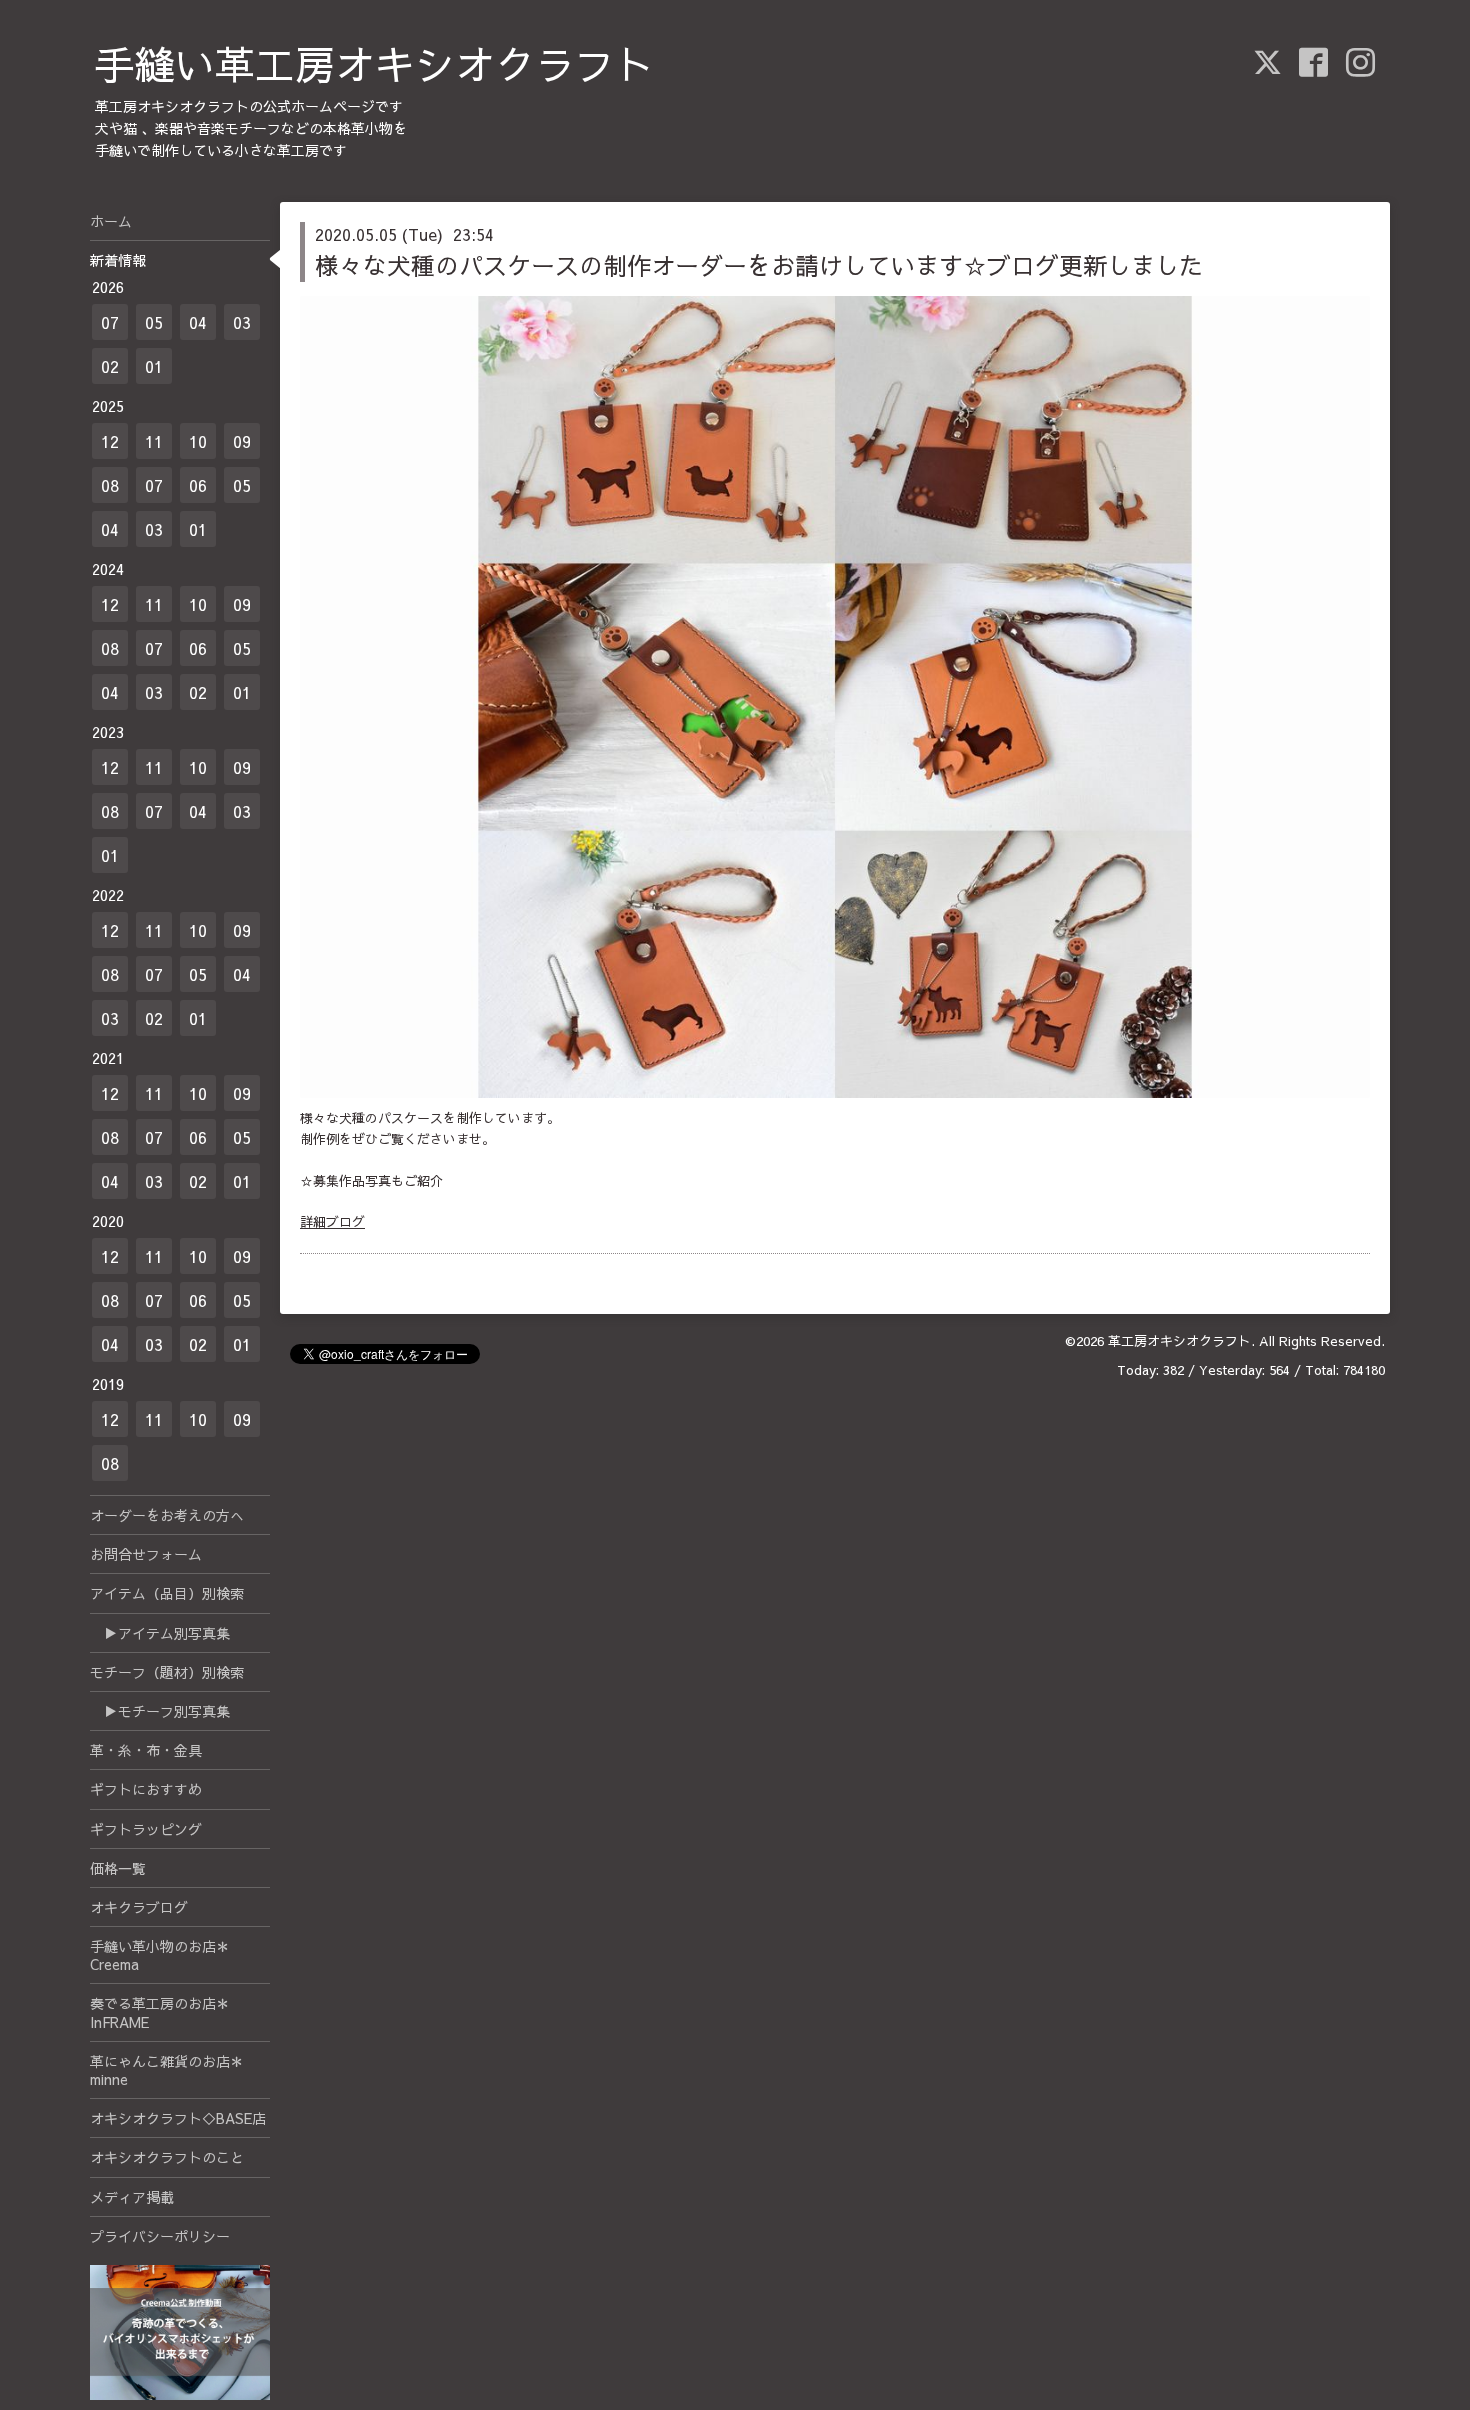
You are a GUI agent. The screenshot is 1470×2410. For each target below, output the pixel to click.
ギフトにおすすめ (146, 1789)
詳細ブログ (332, 1222)
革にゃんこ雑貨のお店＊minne (167, 2070)
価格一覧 (118, 1868)
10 (198, 441)
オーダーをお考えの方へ (167, 1515)
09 (242, 441)
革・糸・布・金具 (146, 1750)
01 (154, 366)
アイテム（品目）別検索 (167, 1593)
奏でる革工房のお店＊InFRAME (160, 2012)
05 (154, 322)
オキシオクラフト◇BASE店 (178, 2118)
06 (198, 485)
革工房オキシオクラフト (1179, 1341)
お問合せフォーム (146, 1554)
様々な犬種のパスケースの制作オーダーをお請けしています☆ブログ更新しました (759, 265)
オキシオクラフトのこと (167, 2157)
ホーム (111, 221)
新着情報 (118, 260)
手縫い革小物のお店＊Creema (160, 1955)
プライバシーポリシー (160, 2236)
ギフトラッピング (146, 1829)
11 (154, 441)
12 (110, 441)
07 (110, 322)
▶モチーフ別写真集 (160, 1711)
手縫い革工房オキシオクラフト (375, 63)
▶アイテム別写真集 (160, 1633)
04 (198, 322)
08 (110, 485)
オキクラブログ (139, 1907)
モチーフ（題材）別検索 (167, 1672)
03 (242, 322)
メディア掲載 (132, 2197)
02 (110, 366)
